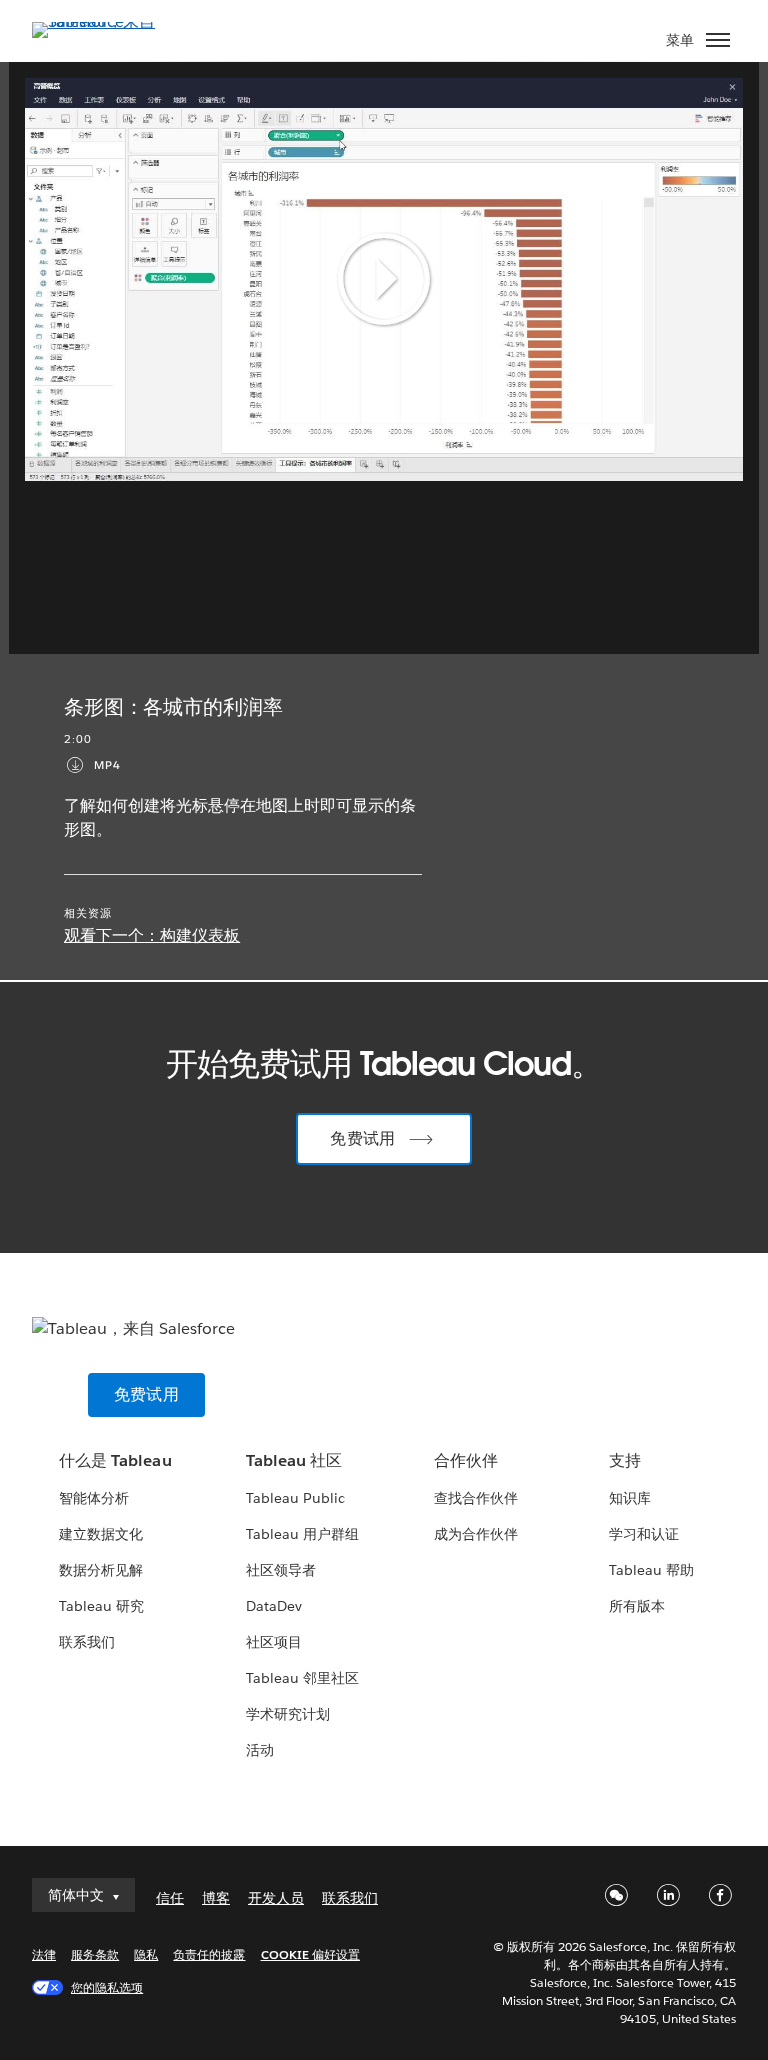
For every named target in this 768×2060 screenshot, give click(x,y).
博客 (216, 1898)
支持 (625, 1460)
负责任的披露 (209, 1954)
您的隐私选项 (107, 1987)
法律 (44, 1954)
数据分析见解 (101, 1570)
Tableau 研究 (101, 1606)
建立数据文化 (101, 1534)
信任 (170, 1898)
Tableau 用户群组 (302, 1534)
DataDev (274, 1606)
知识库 (630, 1498)
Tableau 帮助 (651, 1570)
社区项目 (274, 1642)
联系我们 (87, 1642)
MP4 (107, 765)
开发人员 (276, 1898)
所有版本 (637, 1606)
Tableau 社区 (294, 1460)
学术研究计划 (288, 1714)
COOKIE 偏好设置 (310, 1954)
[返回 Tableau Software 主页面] (102, 21)
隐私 (146, 1954)
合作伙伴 (466, 1460)
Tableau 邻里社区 (302, 1678)
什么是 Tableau (115, 1460)
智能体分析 (94, 1498)
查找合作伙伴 (476, 1498)
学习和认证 (644, 1534)
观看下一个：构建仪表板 (152, 935)
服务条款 (95, 1954)
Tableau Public (295, 1498)
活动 (260, 1750)
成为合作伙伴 (476, 1534)
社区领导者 (281, 1570)
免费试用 (362, 1138)
